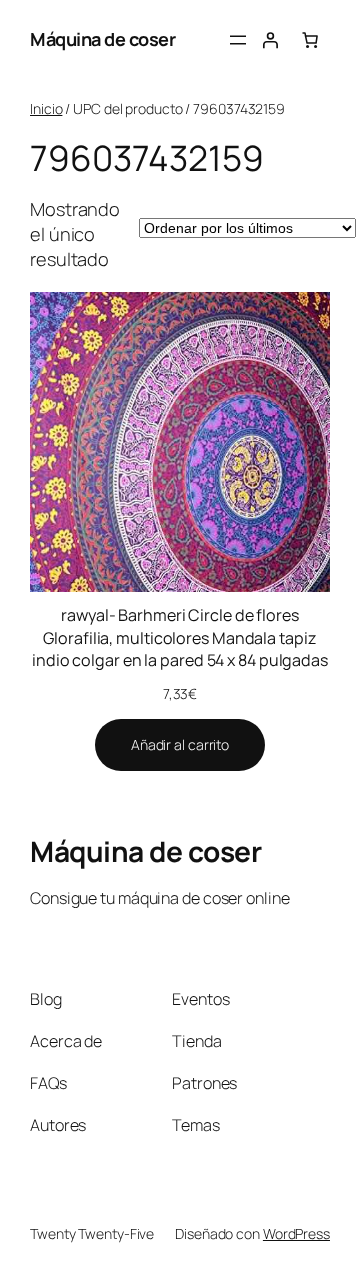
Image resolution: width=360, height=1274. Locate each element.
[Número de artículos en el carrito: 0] (310, 40)
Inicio (46, 108)
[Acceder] (270, 40)
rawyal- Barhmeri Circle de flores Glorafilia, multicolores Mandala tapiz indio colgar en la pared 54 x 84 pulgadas (180, 637)
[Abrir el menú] (238, 40)
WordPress (296, 1233)
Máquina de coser (102, 39)
